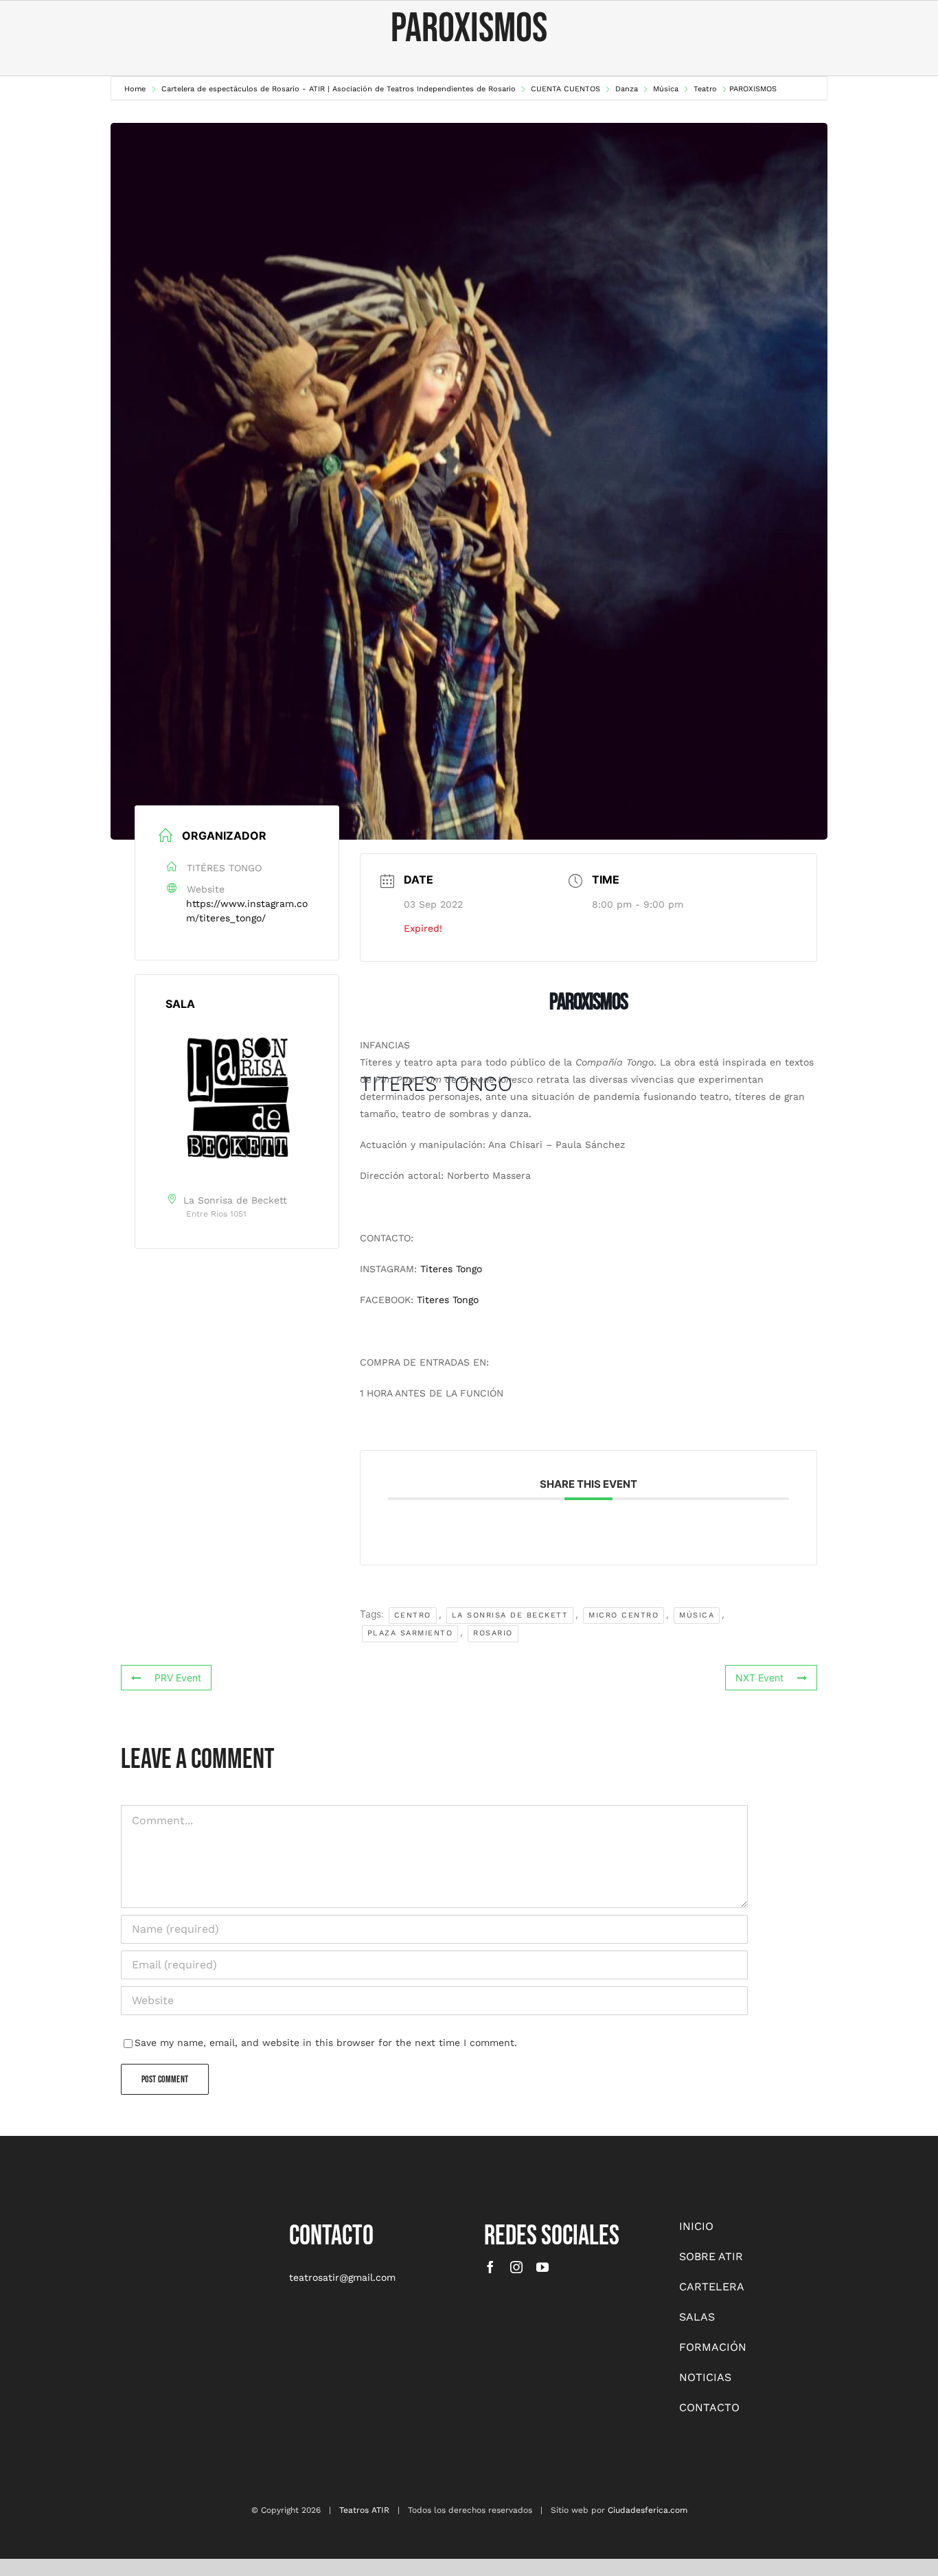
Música (697, 1615)
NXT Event (759, 1678)
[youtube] (542, 2267)
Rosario (493, 1633)
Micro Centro (624, 1615)
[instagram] (516, 2267)
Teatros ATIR (364, 2510)
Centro (413, 1615)
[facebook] (490, 2267)
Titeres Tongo (451, 1269)
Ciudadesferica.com (648, 2510)
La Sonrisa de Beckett (510, 1615)
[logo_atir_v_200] (128, 2223)
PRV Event (178, 1678)
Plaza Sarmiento (410, 1633)
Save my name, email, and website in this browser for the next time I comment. (326, 2043)
